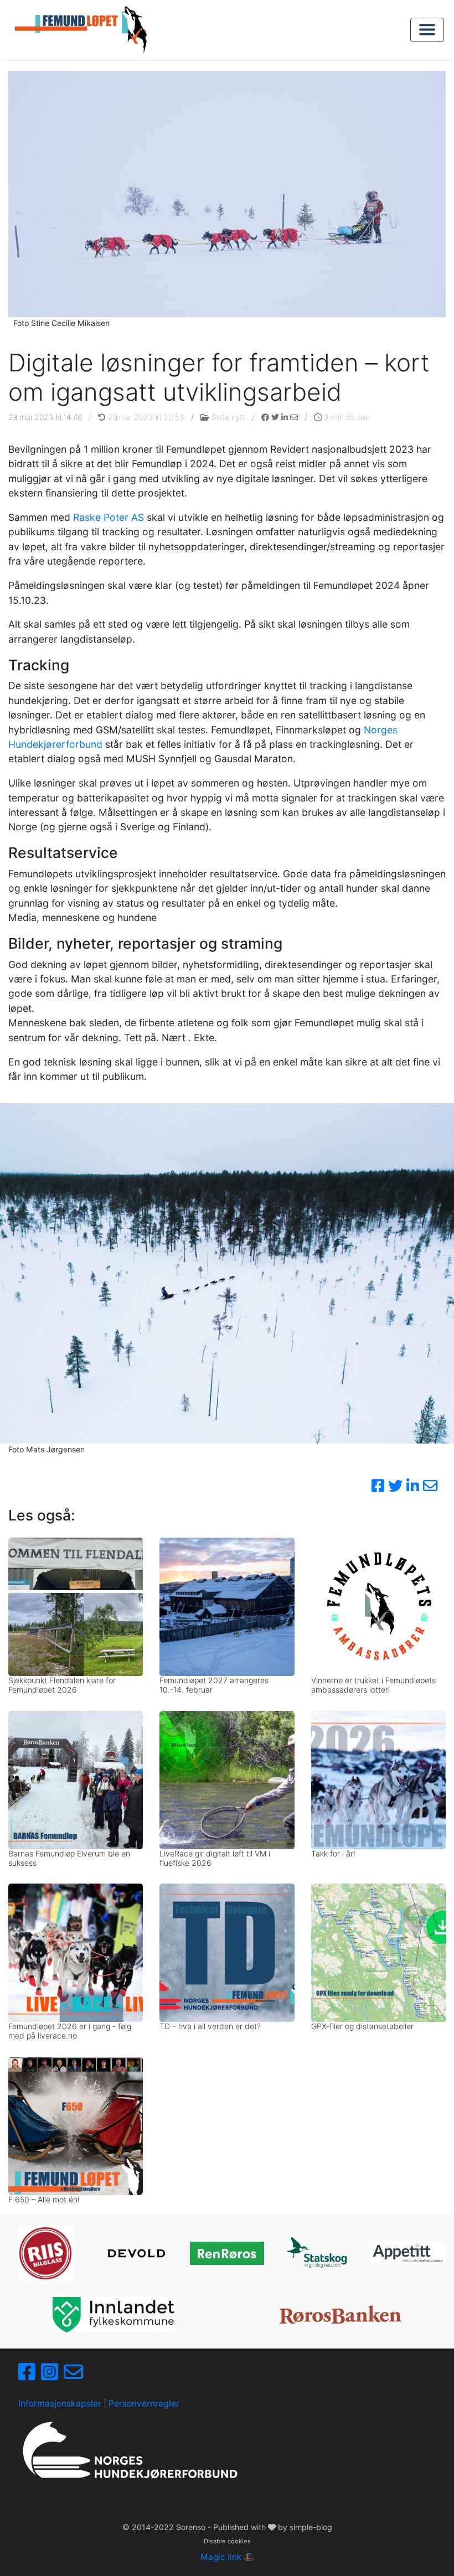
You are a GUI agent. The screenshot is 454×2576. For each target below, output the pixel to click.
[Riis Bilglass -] (45, 2253)
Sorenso (192, 2527)
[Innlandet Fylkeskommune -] (114, 2315)
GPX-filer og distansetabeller (362, 2026)
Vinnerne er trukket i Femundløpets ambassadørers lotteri (373, 1685)
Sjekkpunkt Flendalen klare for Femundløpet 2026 (62, 1685)
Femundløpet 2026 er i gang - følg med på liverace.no (70, 2031)
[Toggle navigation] (427, 30)
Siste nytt (228, 417)
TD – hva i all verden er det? (210, 2026)
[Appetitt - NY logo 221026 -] (409, 2253)
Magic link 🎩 (227, 2557)
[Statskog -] (318, 2254)
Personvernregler (144, 2404)
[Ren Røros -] (227, 2253)
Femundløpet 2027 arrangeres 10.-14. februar (214, 1685)
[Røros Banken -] (341, 2314)
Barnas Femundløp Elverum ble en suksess (69, 1858)
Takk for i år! (333, 1853)
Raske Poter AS (109, 517)
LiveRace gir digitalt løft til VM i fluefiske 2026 (215, 1858)
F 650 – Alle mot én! (44, 2199)
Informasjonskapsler (60, 2404)
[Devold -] (136, 2253)
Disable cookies (227, 2541)
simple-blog (311, 2527)
